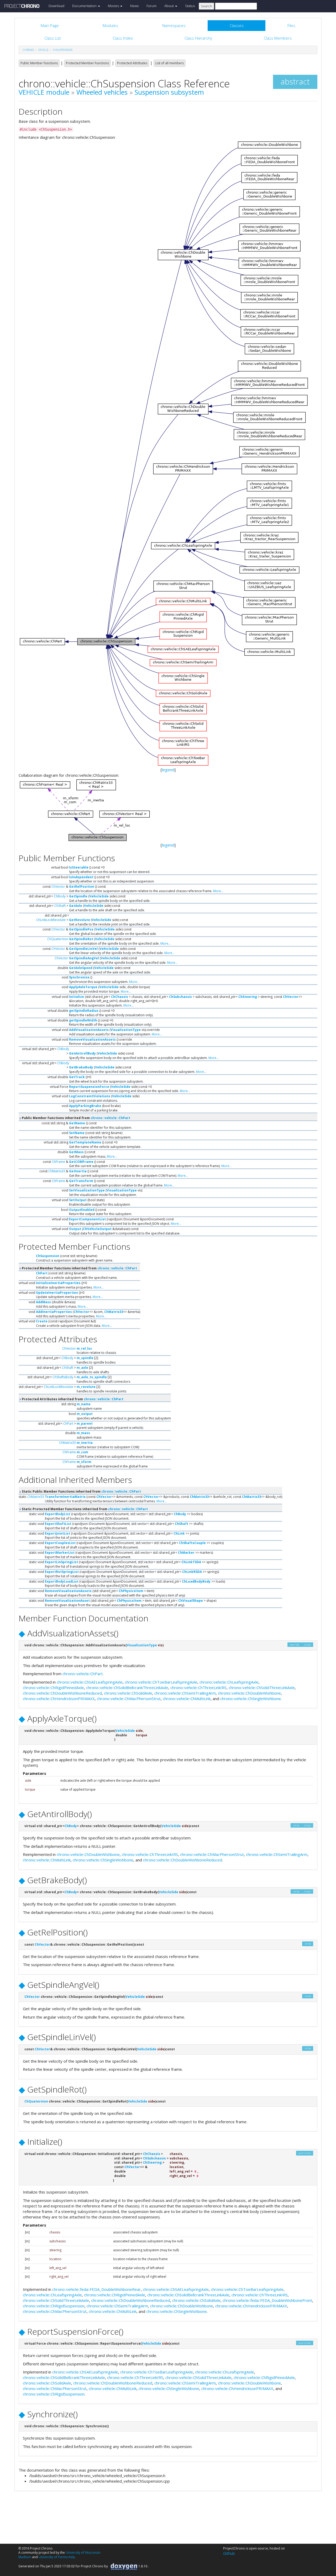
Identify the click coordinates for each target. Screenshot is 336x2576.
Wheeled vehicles (102, 92)
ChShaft (60, 906)
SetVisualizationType (87, 1190)
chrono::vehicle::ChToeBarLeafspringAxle (161, 1682)
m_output (85, 1414)
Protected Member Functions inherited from (79, 1268)
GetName (77, 1123)
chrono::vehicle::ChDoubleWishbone (249, 1693)
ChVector (58, 887)
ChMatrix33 (57, 1171)
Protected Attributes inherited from (72, 1399)
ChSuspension (63, 50)
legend (168, 770)
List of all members (170, 63)
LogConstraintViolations (90, 1096)
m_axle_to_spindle (92, 1377)
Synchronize (79, 977)
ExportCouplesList (60, 1543)
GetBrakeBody (81, 1067)
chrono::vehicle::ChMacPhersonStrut (129, 1699)
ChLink (179, 1533)
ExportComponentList (87, 1219)
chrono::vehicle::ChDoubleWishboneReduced (62, 1693)
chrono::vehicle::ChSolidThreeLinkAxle (262, 1688)
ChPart (42, 1273)
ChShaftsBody (63, 1377)
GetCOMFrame (81, 1162)
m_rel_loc (84, 1348)
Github (229, 2553)
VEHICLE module (44, 92)
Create (42, 1321)
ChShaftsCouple (192, 1543)
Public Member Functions (39, 63)
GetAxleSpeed (81, 968)
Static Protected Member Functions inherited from (84, 1509)
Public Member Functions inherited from (76, 1118)
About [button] (169, 6)
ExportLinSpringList (61, 1562)
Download (56, 6)
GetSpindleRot (81, 939)
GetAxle (76, 906)
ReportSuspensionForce (89, 1087)
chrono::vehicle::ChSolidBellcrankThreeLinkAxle (127, 1688)
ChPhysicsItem (131, 1591)
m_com (82, 1452)
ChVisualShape (191, 1601)
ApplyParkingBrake (85, 1106)
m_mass (83, 1433)
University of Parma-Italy (57, 2557)
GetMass (76, 1152)
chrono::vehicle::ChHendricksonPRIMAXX (59, 1699)
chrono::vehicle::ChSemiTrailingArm (185, 1693)
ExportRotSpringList (62, 1572)
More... (218, 891)
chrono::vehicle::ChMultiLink (187, 1699)
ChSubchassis (180, 997)
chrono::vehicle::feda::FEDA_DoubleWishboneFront (267, 2300)
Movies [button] (114, 6)
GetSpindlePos (81, 929)
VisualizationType (126, 1030)
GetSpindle (78, 896)
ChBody (60, 896)
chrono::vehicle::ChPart (110, 1118)
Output (75, 1229)
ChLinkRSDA (192, 1572)
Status (190, 6)
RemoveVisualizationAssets (92, 1039)
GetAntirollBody (82, 1053)
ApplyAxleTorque (83, 987)
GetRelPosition (82, 887)
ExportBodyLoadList (62, 1581)
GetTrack (77, 1077)
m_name (84, 1404)
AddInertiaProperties (54, 1312)
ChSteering (248, 997)
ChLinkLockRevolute (51, 920)
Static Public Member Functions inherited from (81, 1491)
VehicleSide (99, 896)
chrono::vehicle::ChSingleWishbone (251, 1699)
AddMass (43, 1302)
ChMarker (186, 1553)
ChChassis (120, 997)
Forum (151, 6)
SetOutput (78, 1200)
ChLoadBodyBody (196, 1581)
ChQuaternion (58, 939)
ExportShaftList (58, 1524)
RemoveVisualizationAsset (67, 1601)
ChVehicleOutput (97, 1229)
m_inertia (85, 1443)
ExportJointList (57, 1533)
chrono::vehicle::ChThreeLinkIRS (198, 1688)
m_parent (85, 1423)
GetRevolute (80, 920)
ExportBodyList (58, 1514)
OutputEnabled (82, 1210)
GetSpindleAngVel (84, 958)
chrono (28, 50)
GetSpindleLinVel (83, 949)
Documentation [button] (85, 6)
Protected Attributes (132, 63)
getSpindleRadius (84, 1011)
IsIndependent (81, 877)
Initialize (77, 997)
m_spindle (85, 1358)
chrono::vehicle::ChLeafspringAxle (229, 1682)
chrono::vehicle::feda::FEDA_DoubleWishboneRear (96, 2289)
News (134, 6)
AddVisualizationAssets (89, 1030)
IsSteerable (79, 867)
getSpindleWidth (83, 1020)
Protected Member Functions (87, 63)
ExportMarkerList (60, 1553)
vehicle (43, 50)
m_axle (82, 1368)
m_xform (84, 1462)
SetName (77, 1133)
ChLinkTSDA (191, 1562)
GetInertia (78, 1171)
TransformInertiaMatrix (65, 1497)
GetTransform (81, 1181)
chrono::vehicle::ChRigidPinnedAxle (53, 1688)
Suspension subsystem (169, 92)
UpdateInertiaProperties (57, 1293)
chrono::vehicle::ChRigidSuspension (54, 2306)
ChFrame (58, 1162)
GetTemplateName (85, 1142)
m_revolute (86, 1387)
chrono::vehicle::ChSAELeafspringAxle (90, 1682)
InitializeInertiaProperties (58, 1283)
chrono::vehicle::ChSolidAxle (128, 1693)
